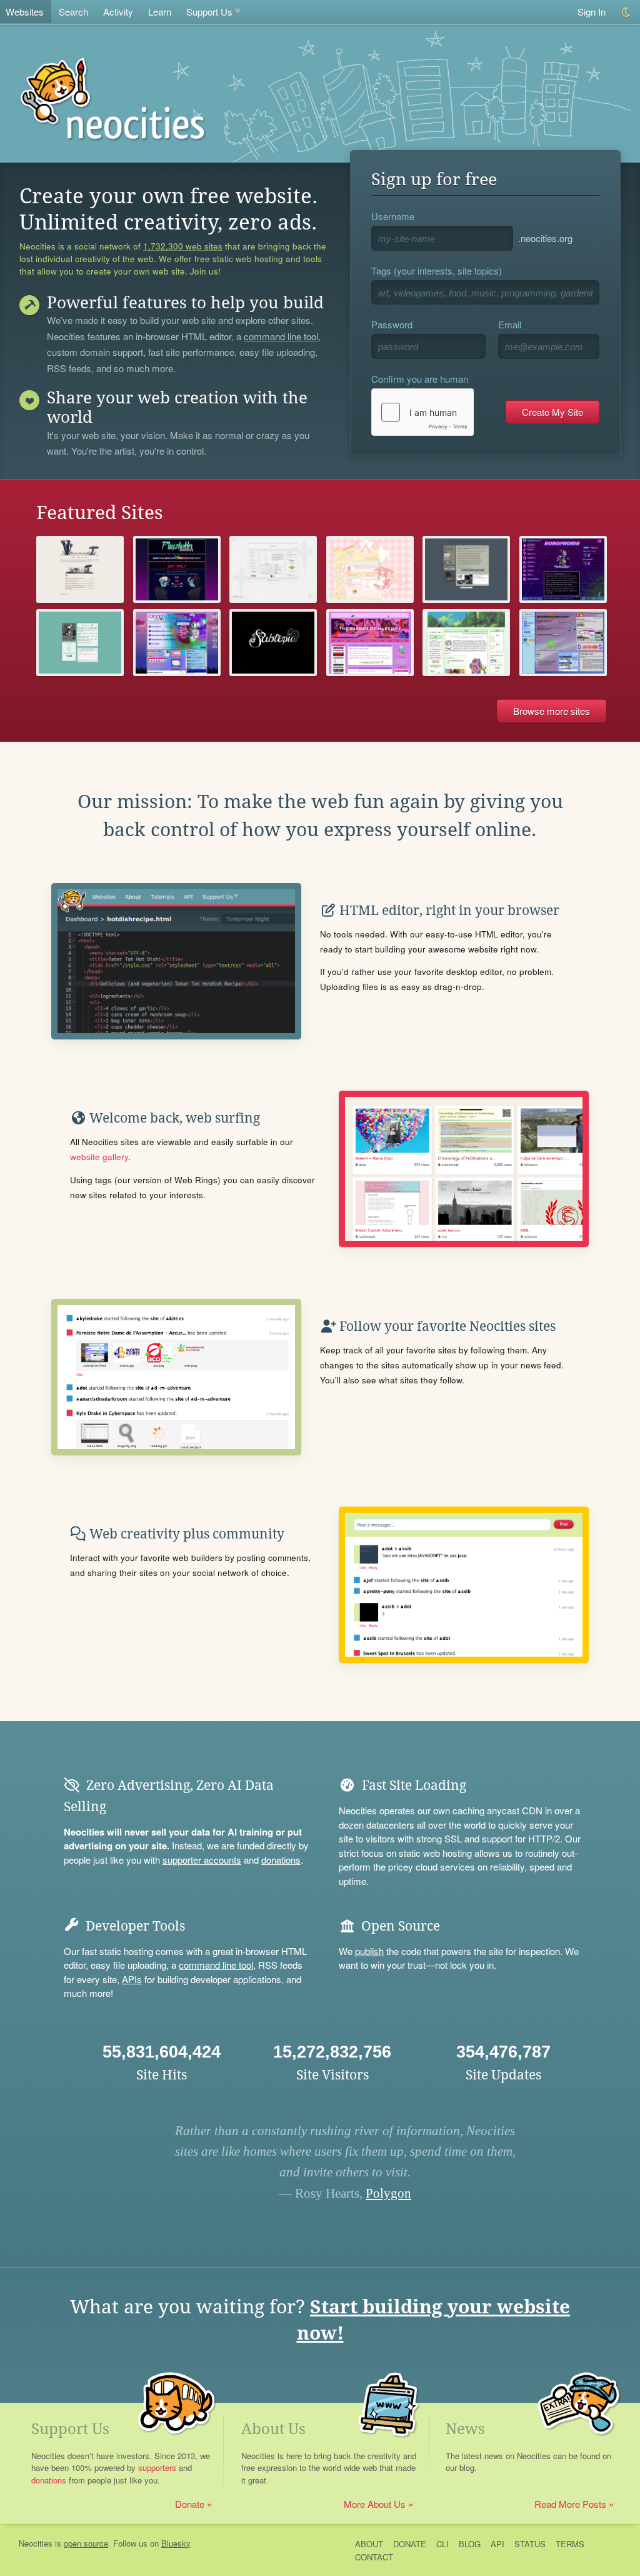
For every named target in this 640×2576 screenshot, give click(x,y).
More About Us (375, 2504)
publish (369, 1951)
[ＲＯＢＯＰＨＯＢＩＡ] (563, 569)
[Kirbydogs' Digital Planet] (563, 643)
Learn (160, 12)
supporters (157, 2467)
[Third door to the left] (466, 569)
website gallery (99, 1157)
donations (281, 1860)
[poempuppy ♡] (273, 569)
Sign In (592, 12)
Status (530, 2544)
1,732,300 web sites (183, 246)
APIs (132, 1979)
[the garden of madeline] (370, 643)
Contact (374, 2557)
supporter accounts (202, 1860)
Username (393, 216)
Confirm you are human (420, 379)
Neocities (36, 2543)
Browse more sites (552, 711)
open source (86, 2543)
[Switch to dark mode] (627, 12)
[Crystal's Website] (177, 643)
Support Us (209, 12)
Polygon (388, 2193)
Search (73, 12)
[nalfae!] (466, 643)
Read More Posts (570, 2504)
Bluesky (176, 2543)
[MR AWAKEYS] (80, 643)
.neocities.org (545, 238)
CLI (442, 2544)
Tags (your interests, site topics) (437, 270)
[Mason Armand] (80, 569)
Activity (118, 12)
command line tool (281, 337)
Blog (470, 2544)
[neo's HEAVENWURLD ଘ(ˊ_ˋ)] (370, 569)
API (497, 2544)
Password (392, 324)
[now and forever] (273, 643)
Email (510, 324)
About (369, 2544)
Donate (190, 2504)
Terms (570, 2544)
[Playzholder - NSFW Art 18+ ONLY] (177, 569)
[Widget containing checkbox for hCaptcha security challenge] (422, 412)
